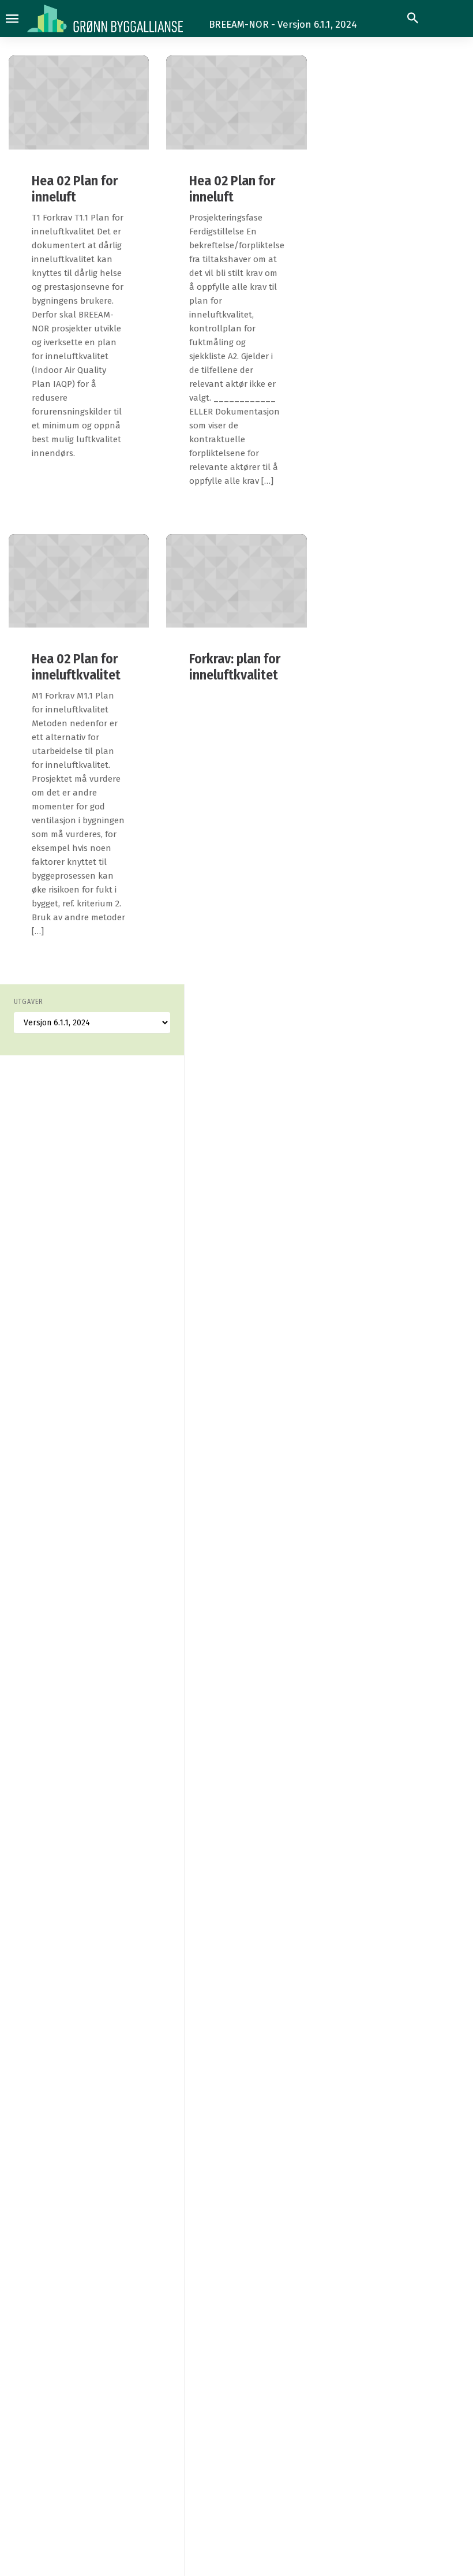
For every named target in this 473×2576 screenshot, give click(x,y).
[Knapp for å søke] (413, 18)
